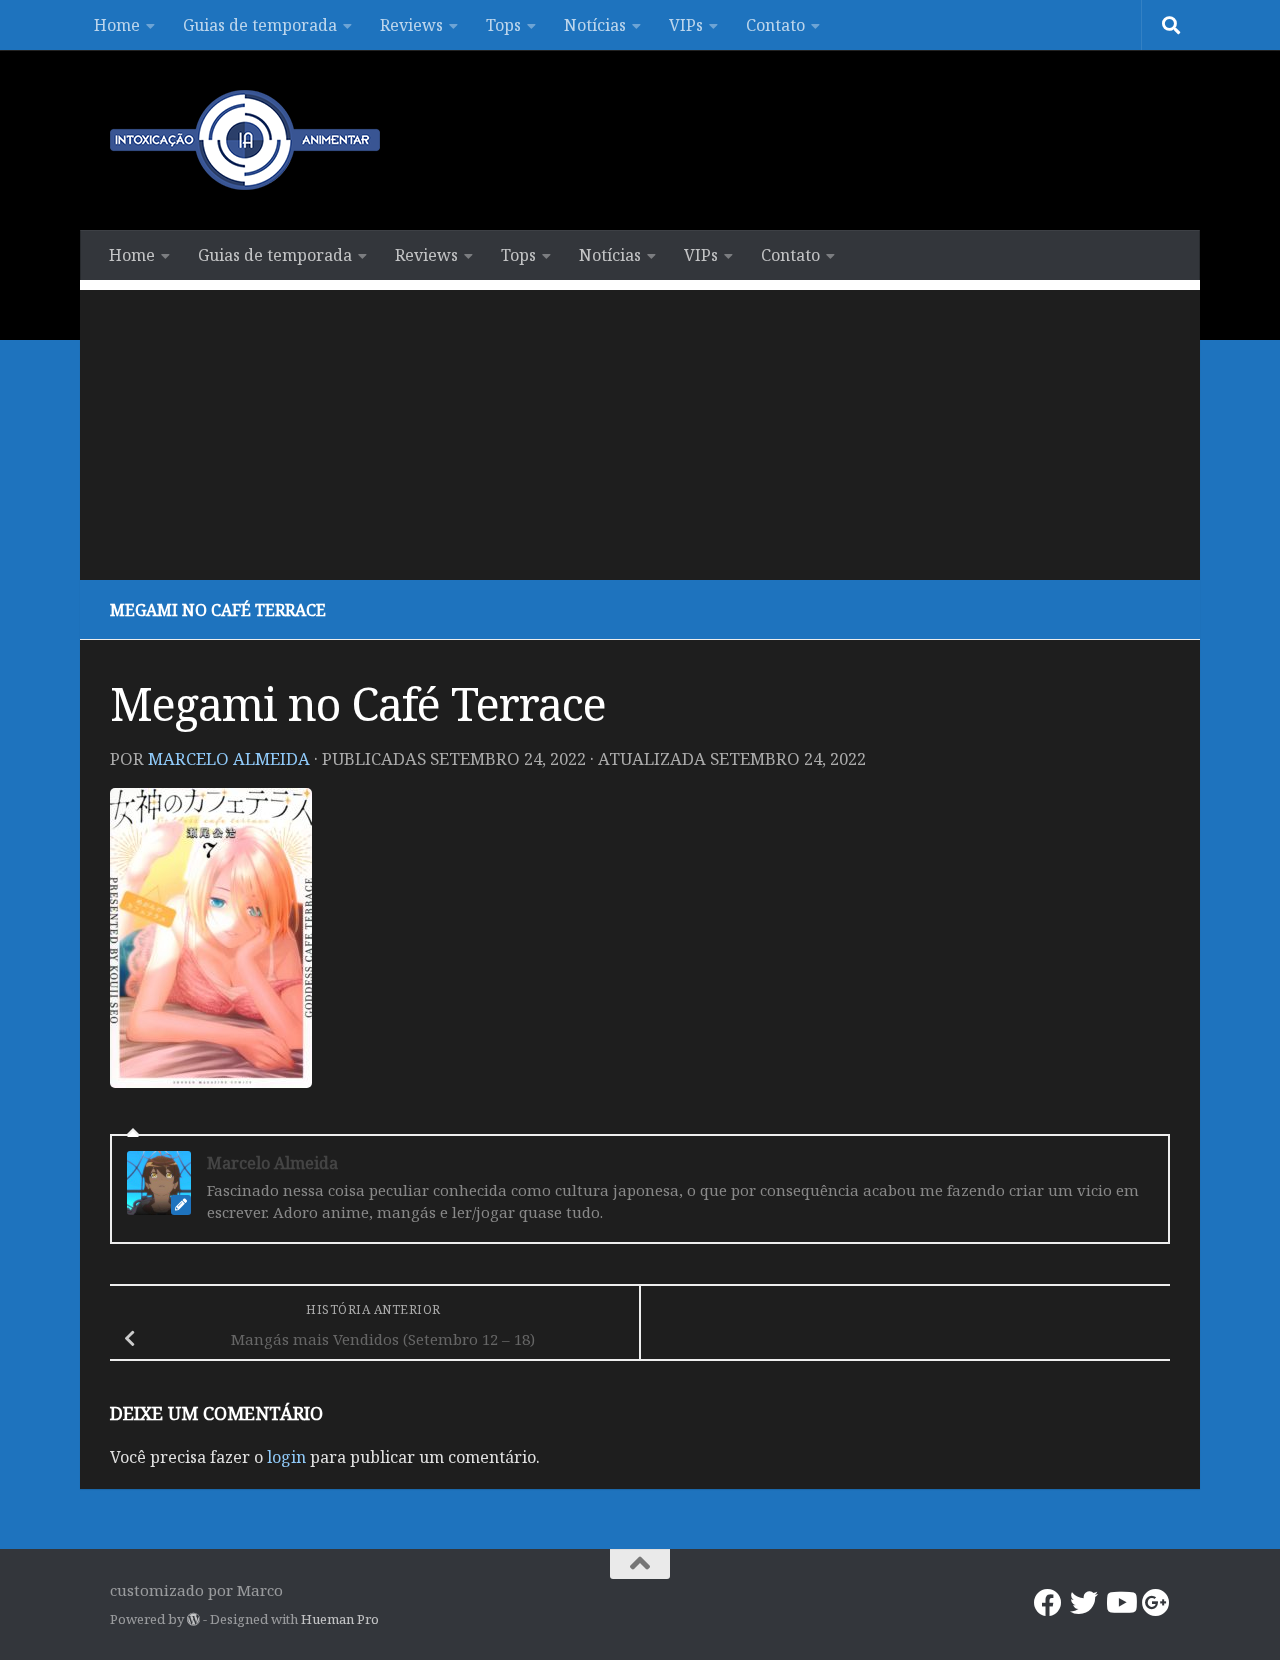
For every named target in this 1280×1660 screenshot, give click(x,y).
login (286, 1457)
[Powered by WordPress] (193, 1619)
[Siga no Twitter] (1084, 1603)
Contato (775, 25)
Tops (503, 25)
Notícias (595, 25)
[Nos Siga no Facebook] (1048, 1603)
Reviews (411, 25)
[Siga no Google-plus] (1156, 1603)
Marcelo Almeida (229, 758)
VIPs (686, 25)
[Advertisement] (640, 430)
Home (117, 25)
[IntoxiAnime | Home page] (245, 140)
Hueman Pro (340, 1619)
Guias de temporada (260, 25)
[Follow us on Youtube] (1120, 1603)
